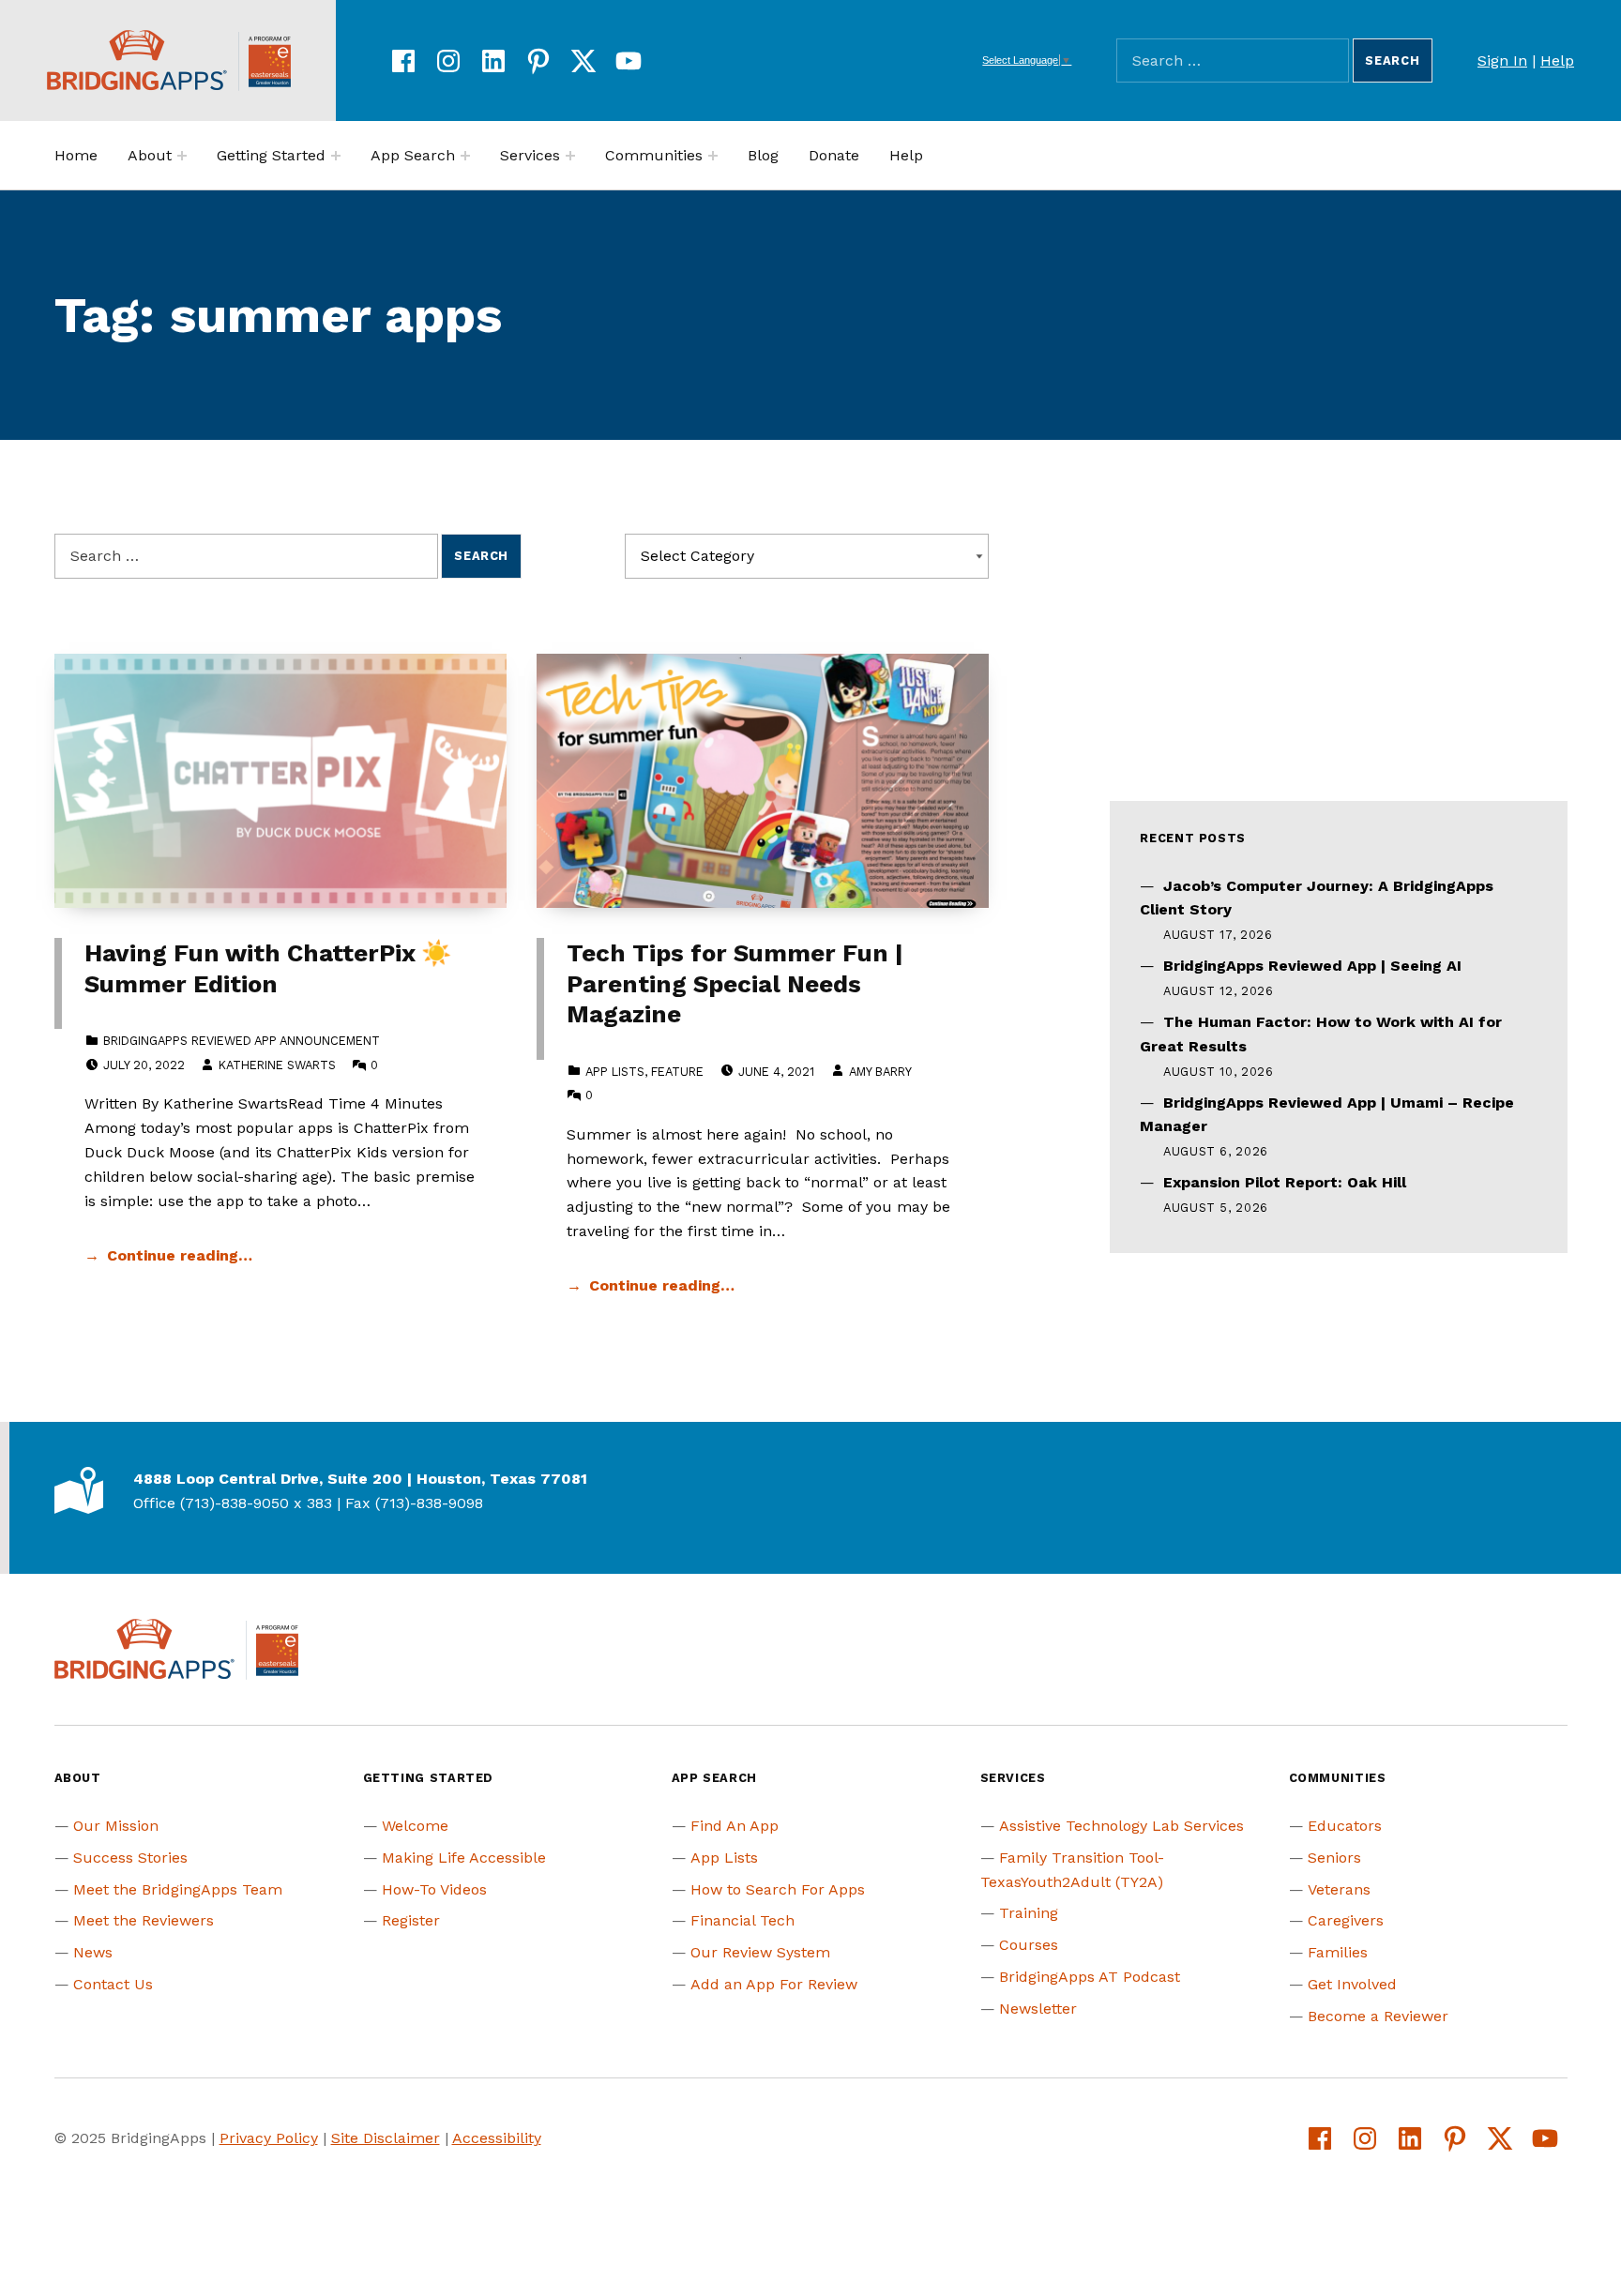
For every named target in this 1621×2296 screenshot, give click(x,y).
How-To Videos (434, 1889)
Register (411, 1920)
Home (76, 155)
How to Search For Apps (778, 1889)
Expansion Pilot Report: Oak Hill (1285, 1182)
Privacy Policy (269, 2138)
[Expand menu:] (182, 156)
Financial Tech (742, 1920)
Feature (677, 1072)
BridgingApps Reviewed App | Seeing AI (1312, 966)
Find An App (735, 1826)
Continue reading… (180, 1255)
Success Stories (130, 1858)
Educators (1345, 1826)
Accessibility (497, 2138)
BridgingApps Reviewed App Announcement (242, 1041)
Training (1029, 1913)
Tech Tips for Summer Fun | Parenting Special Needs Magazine (735, 983)
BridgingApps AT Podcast (1090, 1977)
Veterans (1339, 1889)
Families (1338, 1952)
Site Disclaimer (386, 2138)
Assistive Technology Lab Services (1121, 1826)
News (93, 1952)
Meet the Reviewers (144, 1920)
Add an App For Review (774, 1984)
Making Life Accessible (464, 1858)
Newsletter (1038, 2009)
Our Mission (116, 1826)
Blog (763, 155)
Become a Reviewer (1378, 2016)
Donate (834, 155)
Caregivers (1346, 1920)
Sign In (1502, 60)
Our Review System (760, 1952)
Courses (1029, 1945)
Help (1557, 60)
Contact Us (113, 1984)
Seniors (1334, 1858)
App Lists (615, 1072)
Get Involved (1352, 1984)
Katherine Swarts (277, 1065)
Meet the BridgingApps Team (178, 1889)
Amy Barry (880, 1072)
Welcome (415, 1826)
